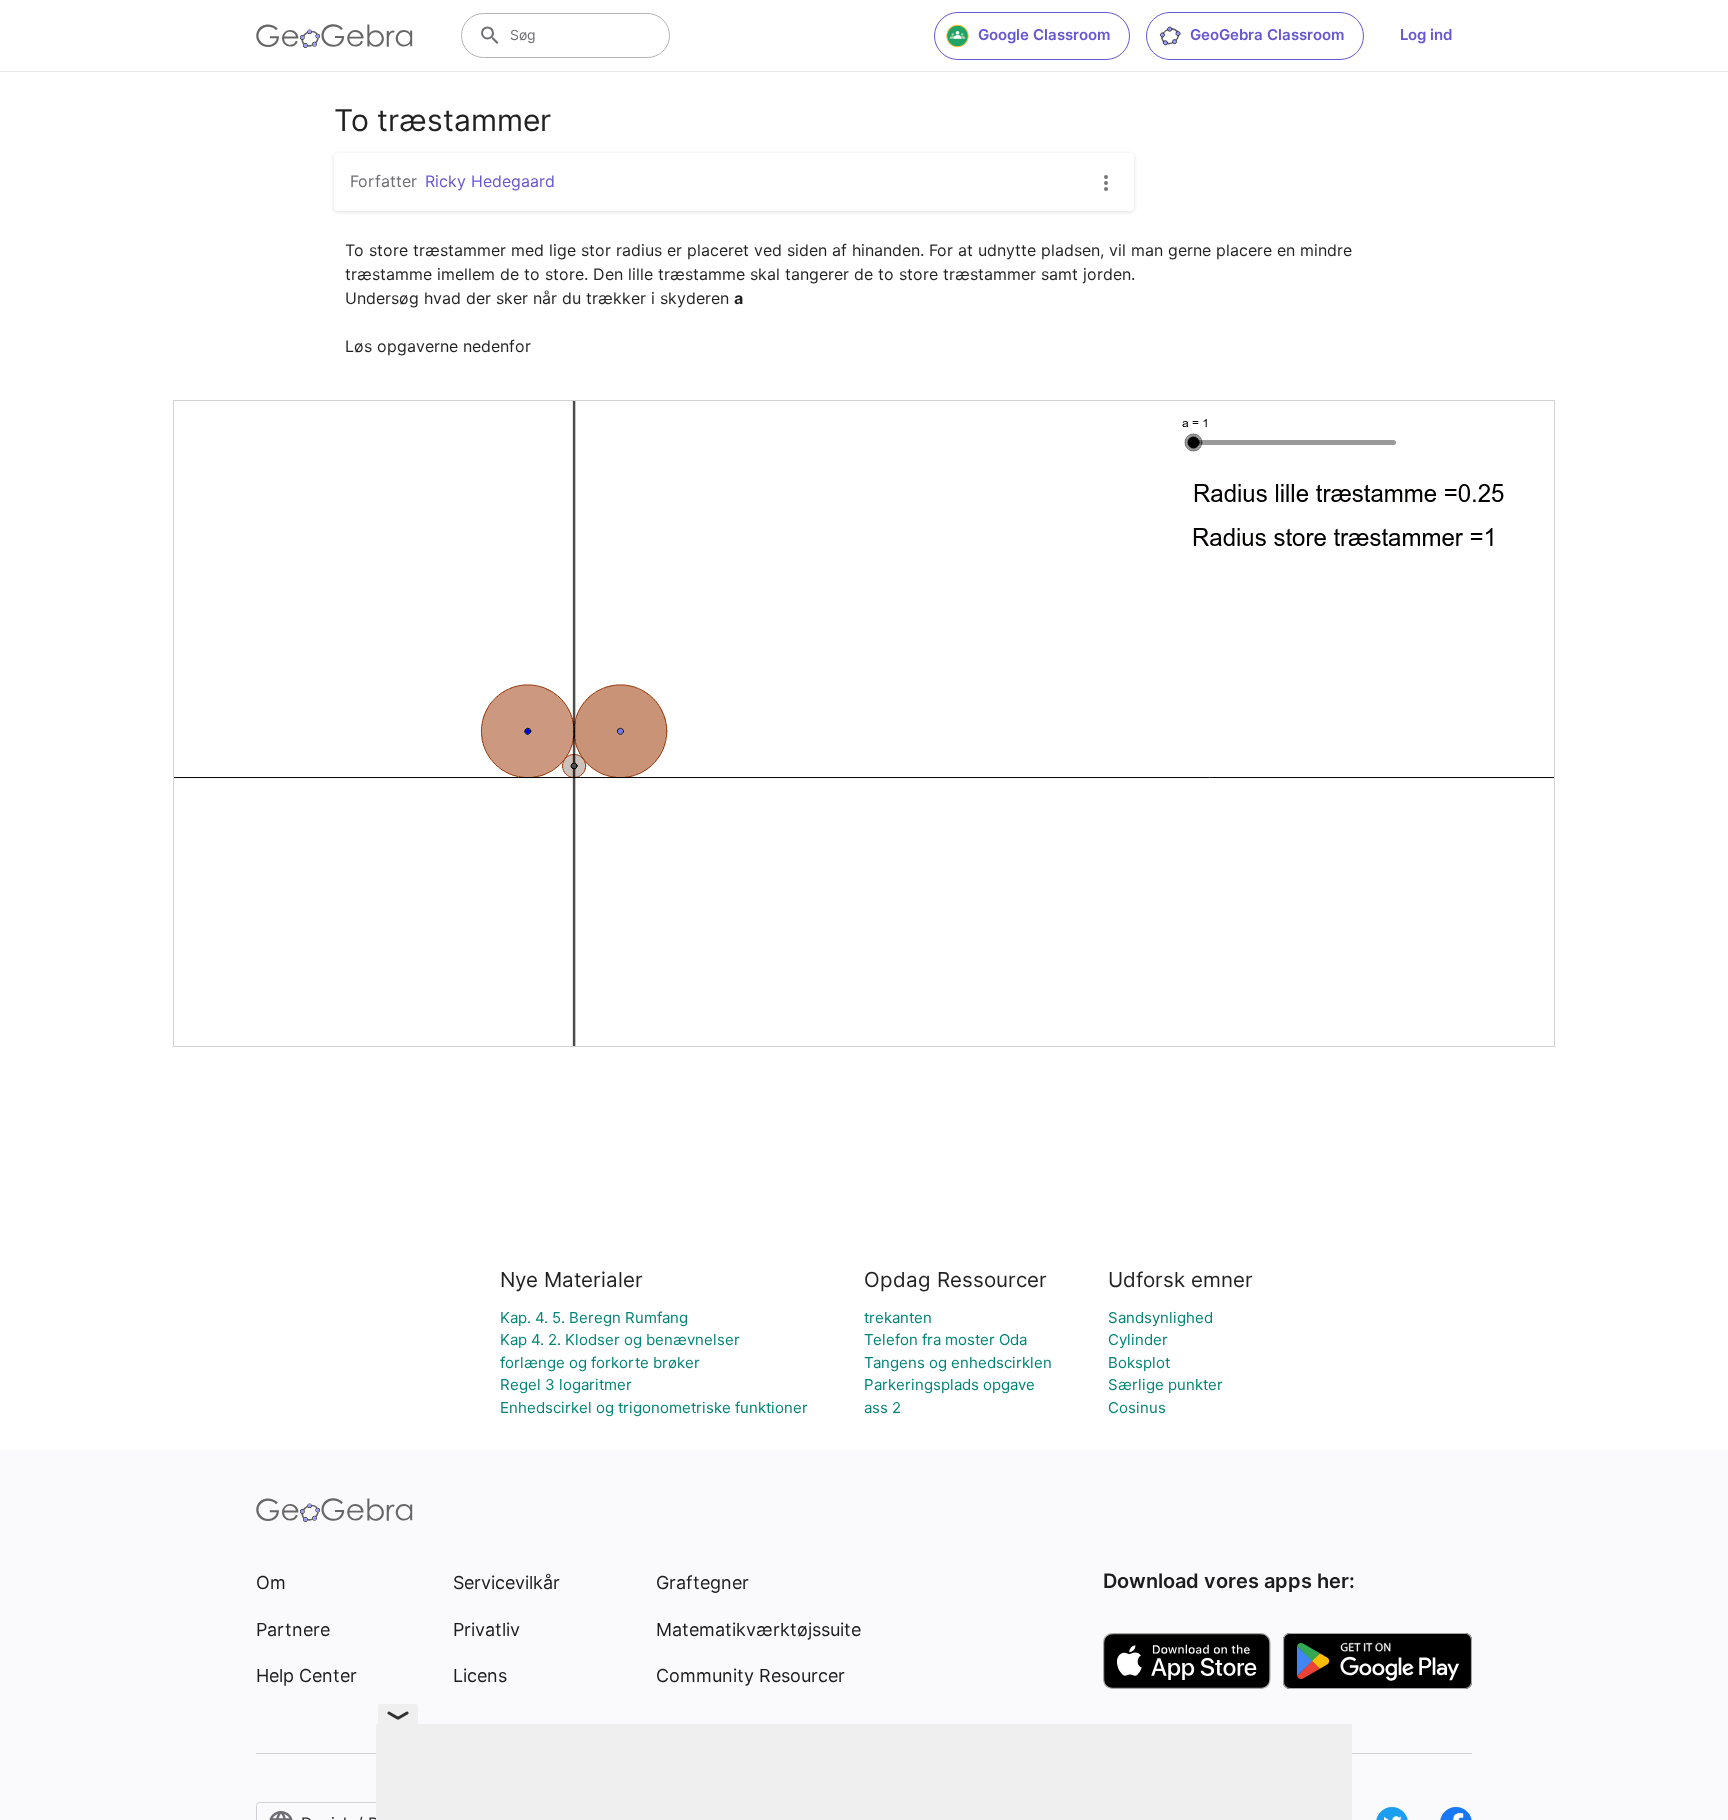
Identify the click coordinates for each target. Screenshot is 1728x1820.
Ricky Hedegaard (490, 181)
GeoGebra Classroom (1267, 34)
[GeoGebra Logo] (334, 36)
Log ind (1426, 34)
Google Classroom (1044, 34)
